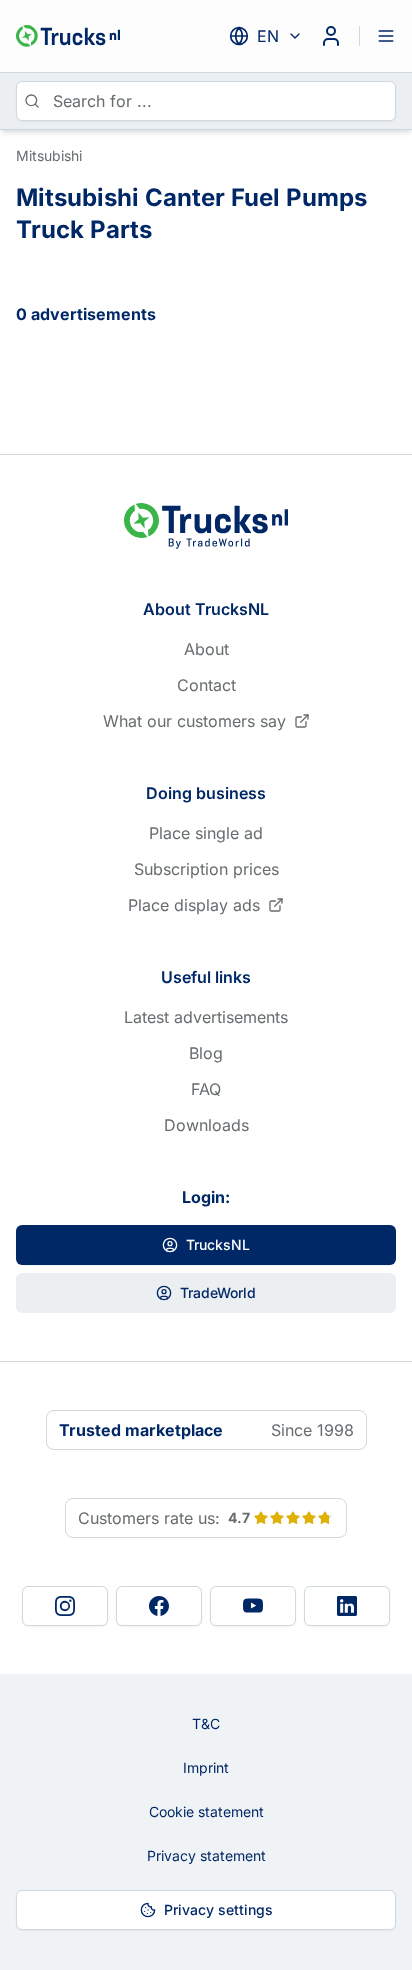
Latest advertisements (206, 1017)
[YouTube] (253, 1606)
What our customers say (194, 721)
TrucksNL (218, 1244)
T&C (206, 1723)
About (206, 649)
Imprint (206, 1767)
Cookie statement (206, 1811)
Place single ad (206, 833)
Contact (206, 685)
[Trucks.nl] (68, 36)
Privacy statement (206, 1855)
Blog (206, 1053)
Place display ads (194, 905)
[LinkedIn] (347, 1606)
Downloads (206, 1125)
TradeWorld (218, 1292)
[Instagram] (65, 1606)
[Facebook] (159, 1606)
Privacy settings (218, 1909)
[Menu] (386, 36)
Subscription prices (206, 869)
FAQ (206, 1089)
